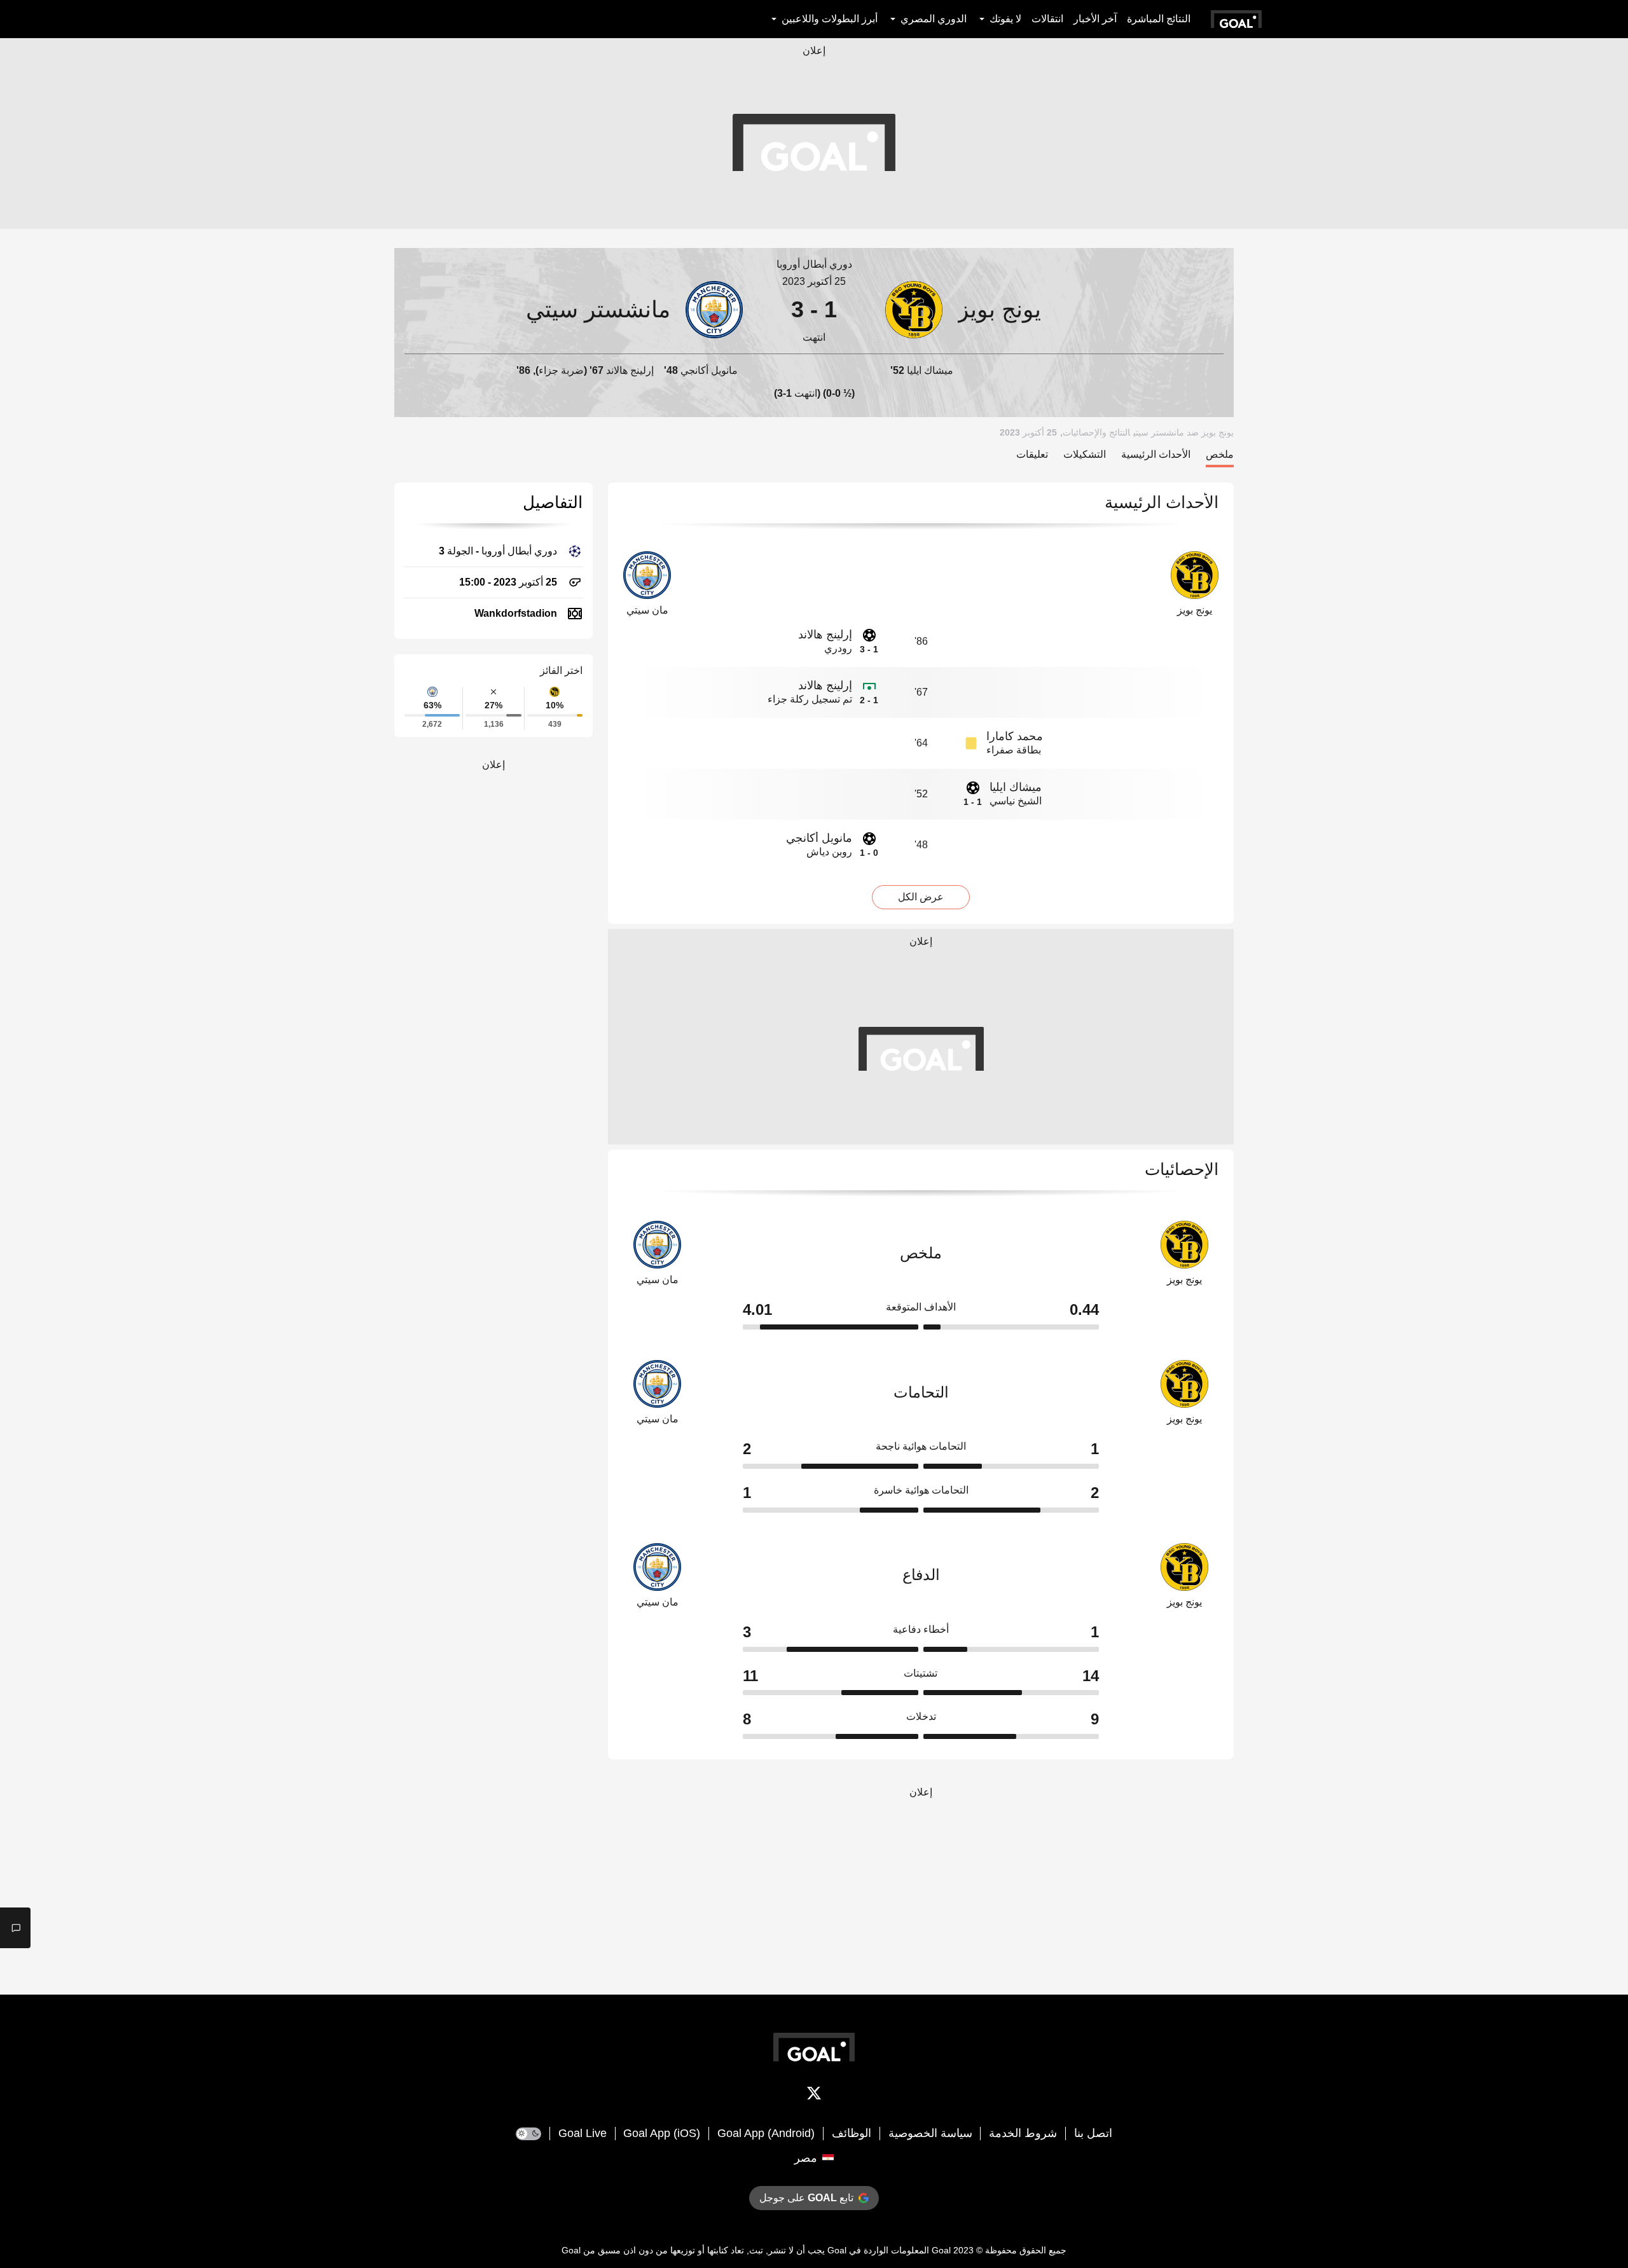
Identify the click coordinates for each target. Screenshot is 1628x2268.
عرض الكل (921, 897)
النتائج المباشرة (1159, 19)
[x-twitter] (814, 2096)
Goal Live (583, 2133)
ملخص (1220, 454)
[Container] (1054, 309)
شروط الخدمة (1023, 2133)
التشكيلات (1085, 454)
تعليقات (1032, 454)
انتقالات (1047, 19)
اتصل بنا (1093, 2133)
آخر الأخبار (1095, 19)
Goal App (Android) (766, 2133)
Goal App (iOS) (662, 2133)
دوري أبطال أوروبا (814, 264)
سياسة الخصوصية (930, 2133)
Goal (941, 2250)
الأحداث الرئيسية (1156, 454)
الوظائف (852, 2133)
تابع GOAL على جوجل (806, 2198)
